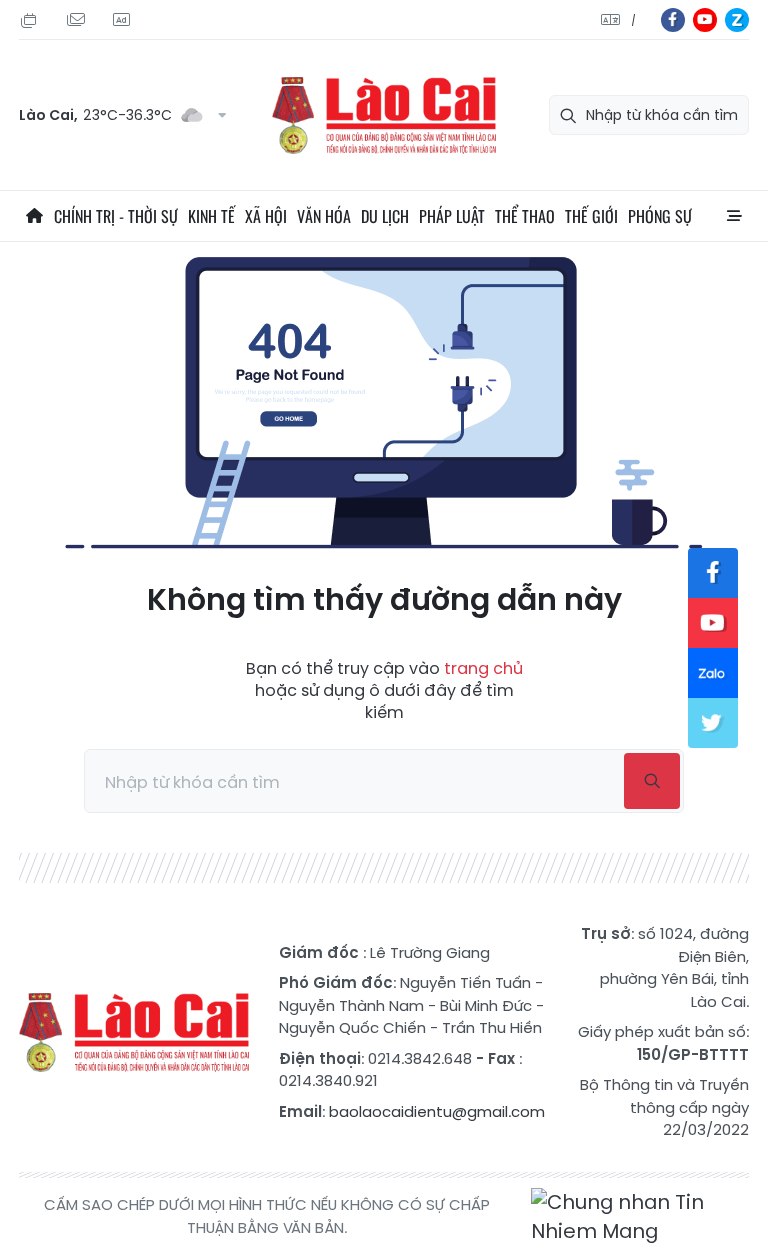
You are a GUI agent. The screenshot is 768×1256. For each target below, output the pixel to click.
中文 (633, 20)
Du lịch (385, 216)
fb (673, 20)
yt (705, 20)
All (734, 216)
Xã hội (266, 216)
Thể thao (525, 216)
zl (737, 20)
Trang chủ (34, 216)
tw (713, 723)
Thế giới (591, 216)
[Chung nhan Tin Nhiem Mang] (640, 1217)
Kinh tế (211, 216)
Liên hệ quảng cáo (124, 20)
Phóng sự (660, 216)
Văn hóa (324, 216)
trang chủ (483, 668)
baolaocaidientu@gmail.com (437, 1111)
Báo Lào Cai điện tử (384, 115)
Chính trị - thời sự (116, 216)
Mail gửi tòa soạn (78, 20)
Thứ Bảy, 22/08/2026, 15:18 (32, 20)
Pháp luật (452, 216)
